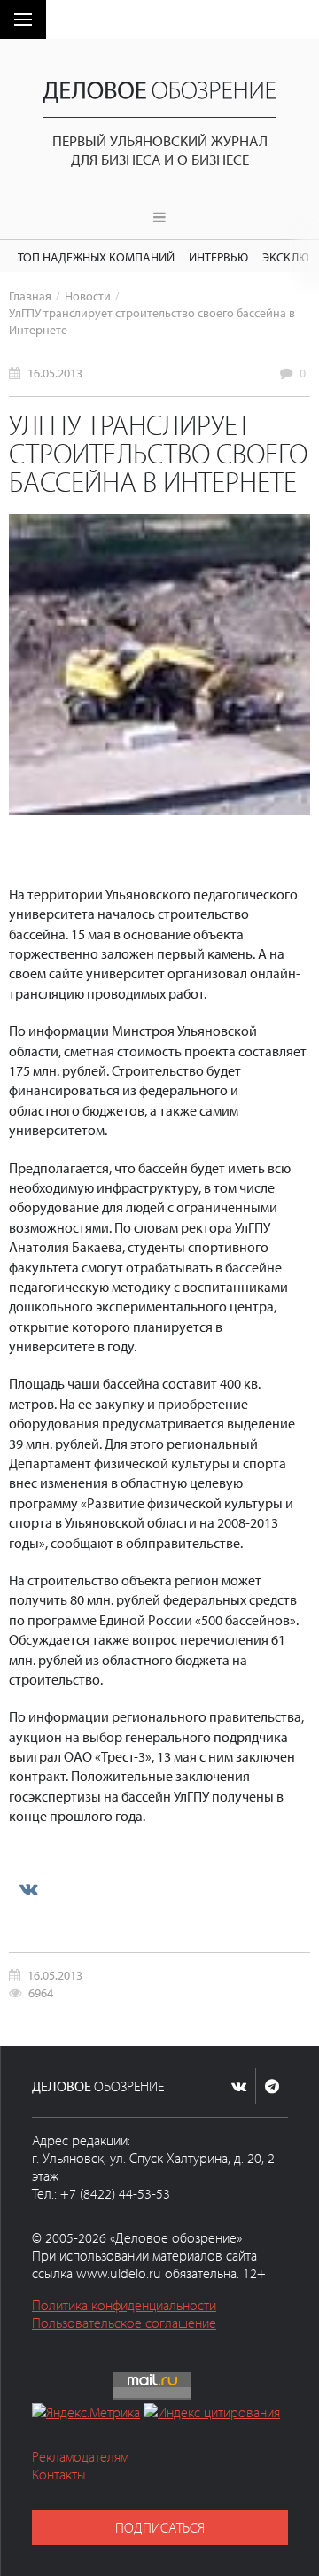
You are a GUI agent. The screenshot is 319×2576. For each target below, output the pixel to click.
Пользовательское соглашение (124, 2323)
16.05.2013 (55, 373)
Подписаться (160, 2527)
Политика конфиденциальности (124, 2305)
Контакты (59, 2474)
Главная (30, 296)
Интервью (218, 257)
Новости (88, 296)
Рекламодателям (80, 2456)
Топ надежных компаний (96, 257)
